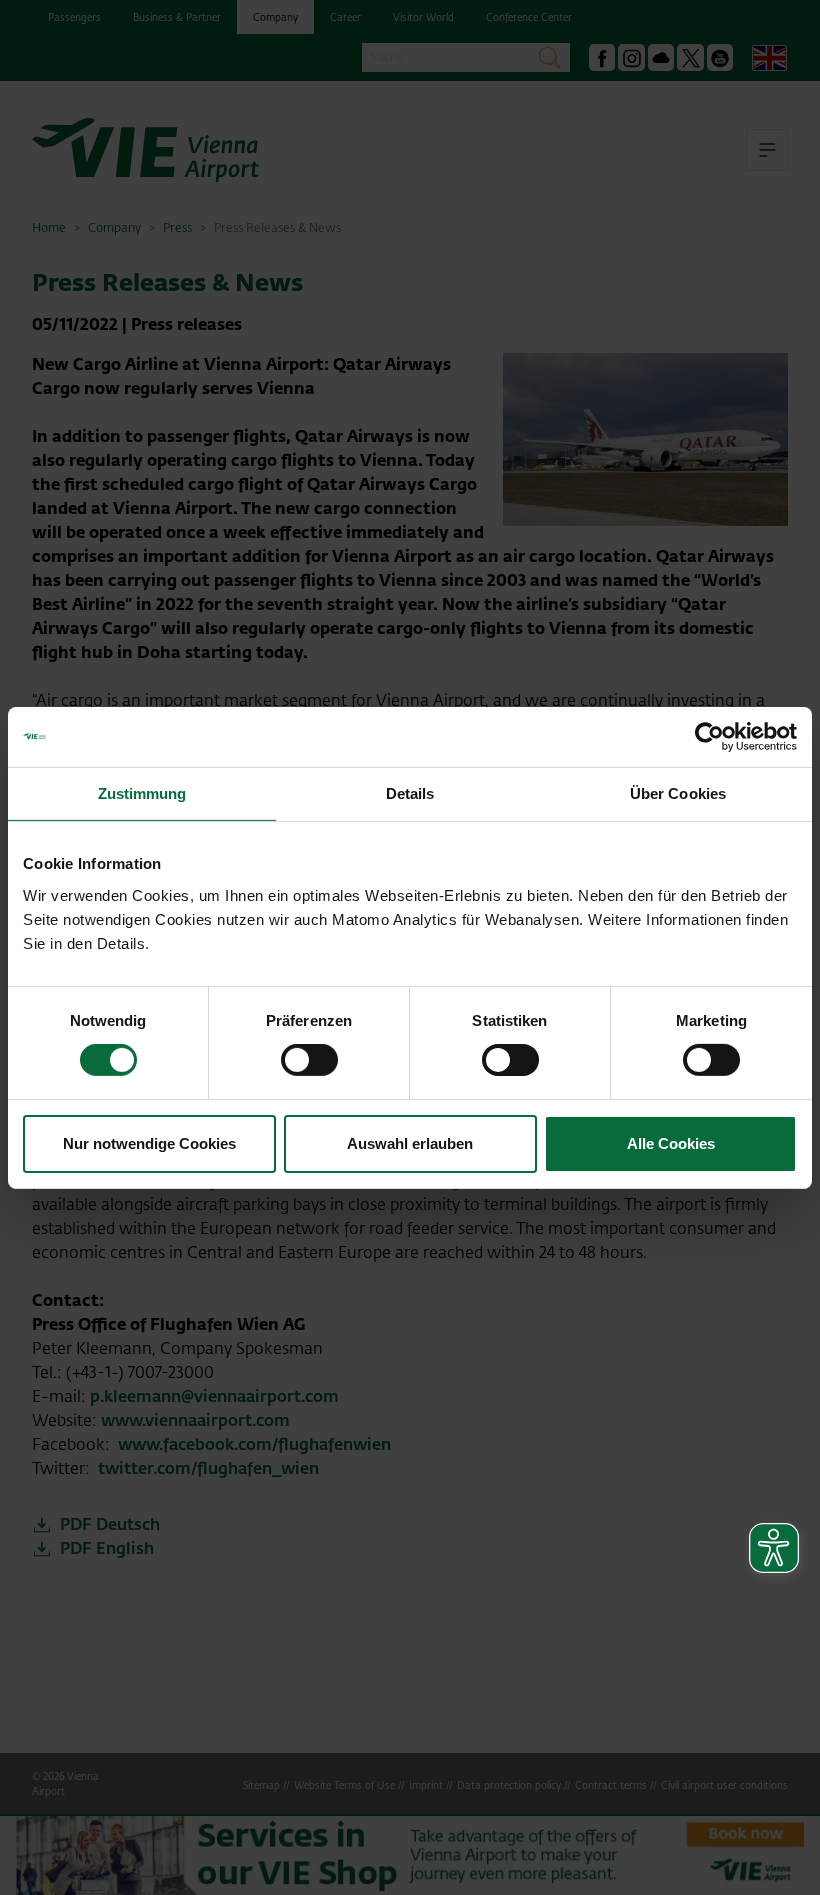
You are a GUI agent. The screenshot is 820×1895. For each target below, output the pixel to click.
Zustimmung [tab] (142, 792)
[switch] (309, 1060)
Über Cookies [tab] (678, 792)
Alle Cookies (671, 1143)
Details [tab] (410, 792)
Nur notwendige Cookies (149, 1143)
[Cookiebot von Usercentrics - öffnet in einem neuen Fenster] (709, 736)
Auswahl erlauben (410, 1143)
